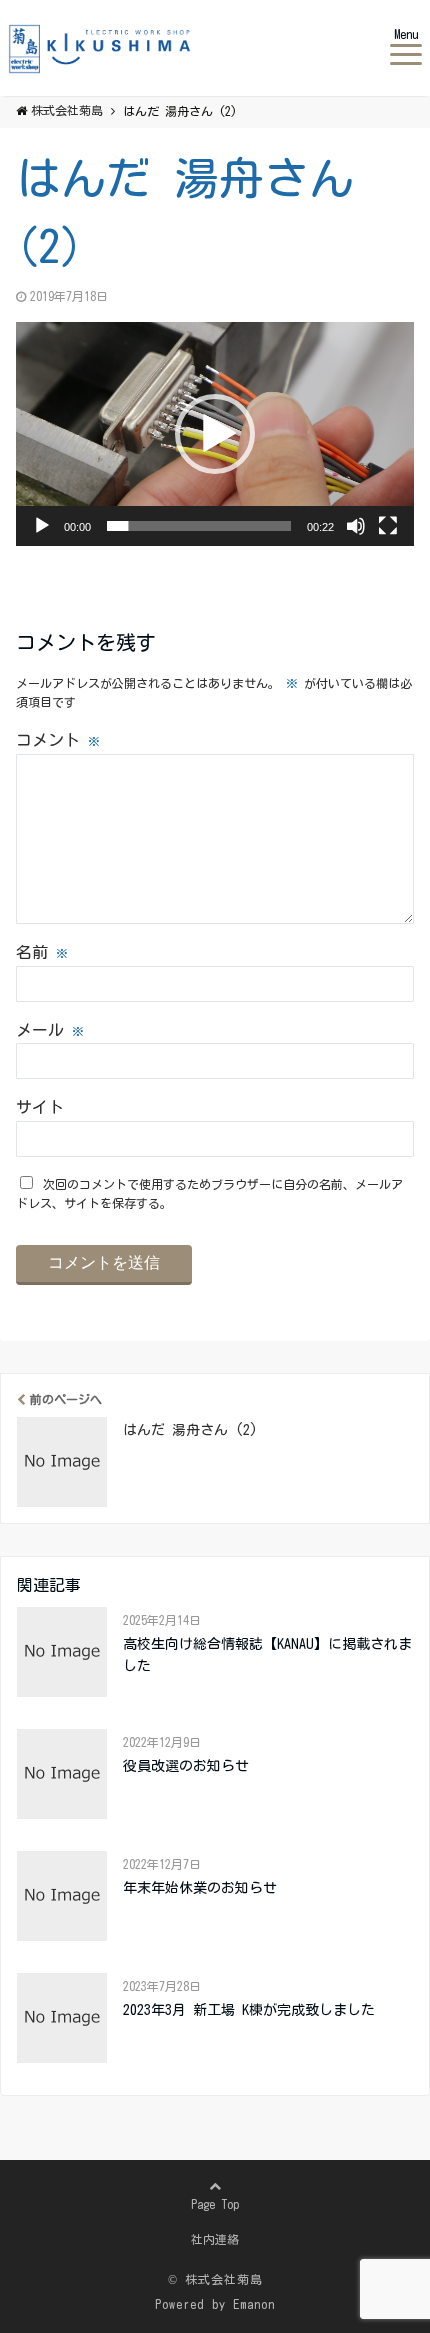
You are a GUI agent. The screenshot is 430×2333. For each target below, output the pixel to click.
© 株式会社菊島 (215, 2279)
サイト (40, 1107)
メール (50, 1030)
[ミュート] (356, 526)
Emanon (254, 2304)
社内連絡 (215, 2239)
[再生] (42, 526)
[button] (215, 434)
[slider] (199, 526)
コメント (58, 740)
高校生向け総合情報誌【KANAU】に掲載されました (267, 1655)
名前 (42, 952)
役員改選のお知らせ (186, 1766)
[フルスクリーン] (388, 526)
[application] (215, 434)
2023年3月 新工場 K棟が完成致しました (249, 2010)
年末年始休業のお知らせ (200, 1888)
